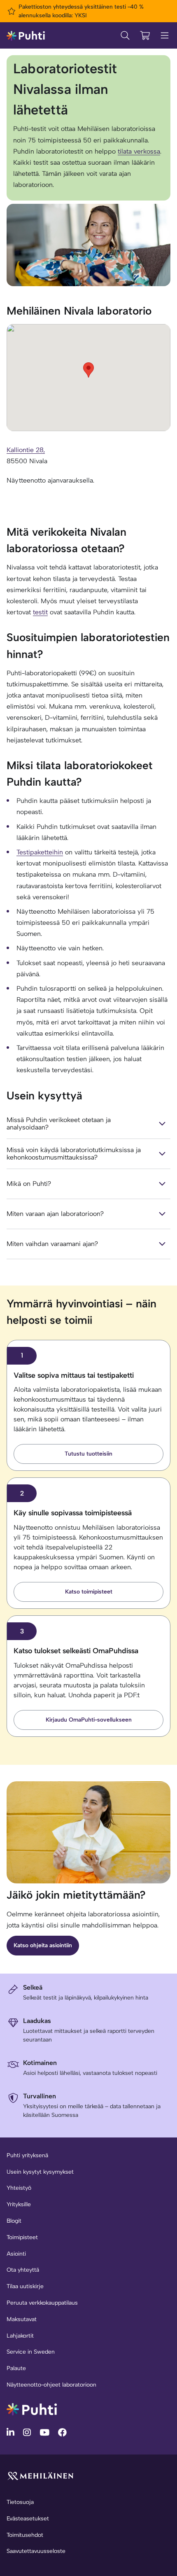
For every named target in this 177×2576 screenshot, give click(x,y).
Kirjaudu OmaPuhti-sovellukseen (89, 1720)
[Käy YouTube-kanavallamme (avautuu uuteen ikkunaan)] (45, 2432)
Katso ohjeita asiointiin (43, 1945)
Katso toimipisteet (89, 1592)
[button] (88, 370)
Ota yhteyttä (23, 2270)
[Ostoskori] (145, 35)
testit (40, 612)
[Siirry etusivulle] (32, 2409)
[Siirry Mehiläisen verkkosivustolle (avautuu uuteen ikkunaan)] (40, 2476)
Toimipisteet (22, 2237)
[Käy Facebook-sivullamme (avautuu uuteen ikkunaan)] (62, 2432)
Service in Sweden (31, 2352)
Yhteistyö (19, 2188)
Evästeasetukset (28, 2519)
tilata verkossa (139, 151)
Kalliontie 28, (26, 450)
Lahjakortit (20, 2336)
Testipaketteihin (40, 852)
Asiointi (16, 2254)
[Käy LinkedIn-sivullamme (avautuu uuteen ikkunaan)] (12, 2432)
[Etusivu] (26, 35)
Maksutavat (22, 2319)
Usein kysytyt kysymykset (40, 2172)
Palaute (16, 2368)
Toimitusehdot (25, 2535)
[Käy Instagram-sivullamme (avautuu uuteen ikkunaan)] (28, 2432)
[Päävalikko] (165, 35)
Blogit (14, 2221)
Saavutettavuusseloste (36, 2551)
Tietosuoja (20, 2502)
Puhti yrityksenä (27, 2155)
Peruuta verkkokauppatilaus (42, 2303)
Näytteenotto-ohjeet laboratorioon (51, 2385)
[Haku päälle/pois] (125, 35)
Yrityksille (19, 2204)
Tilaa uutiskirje (25, 2286)
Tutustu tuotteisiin (88, 1454)
